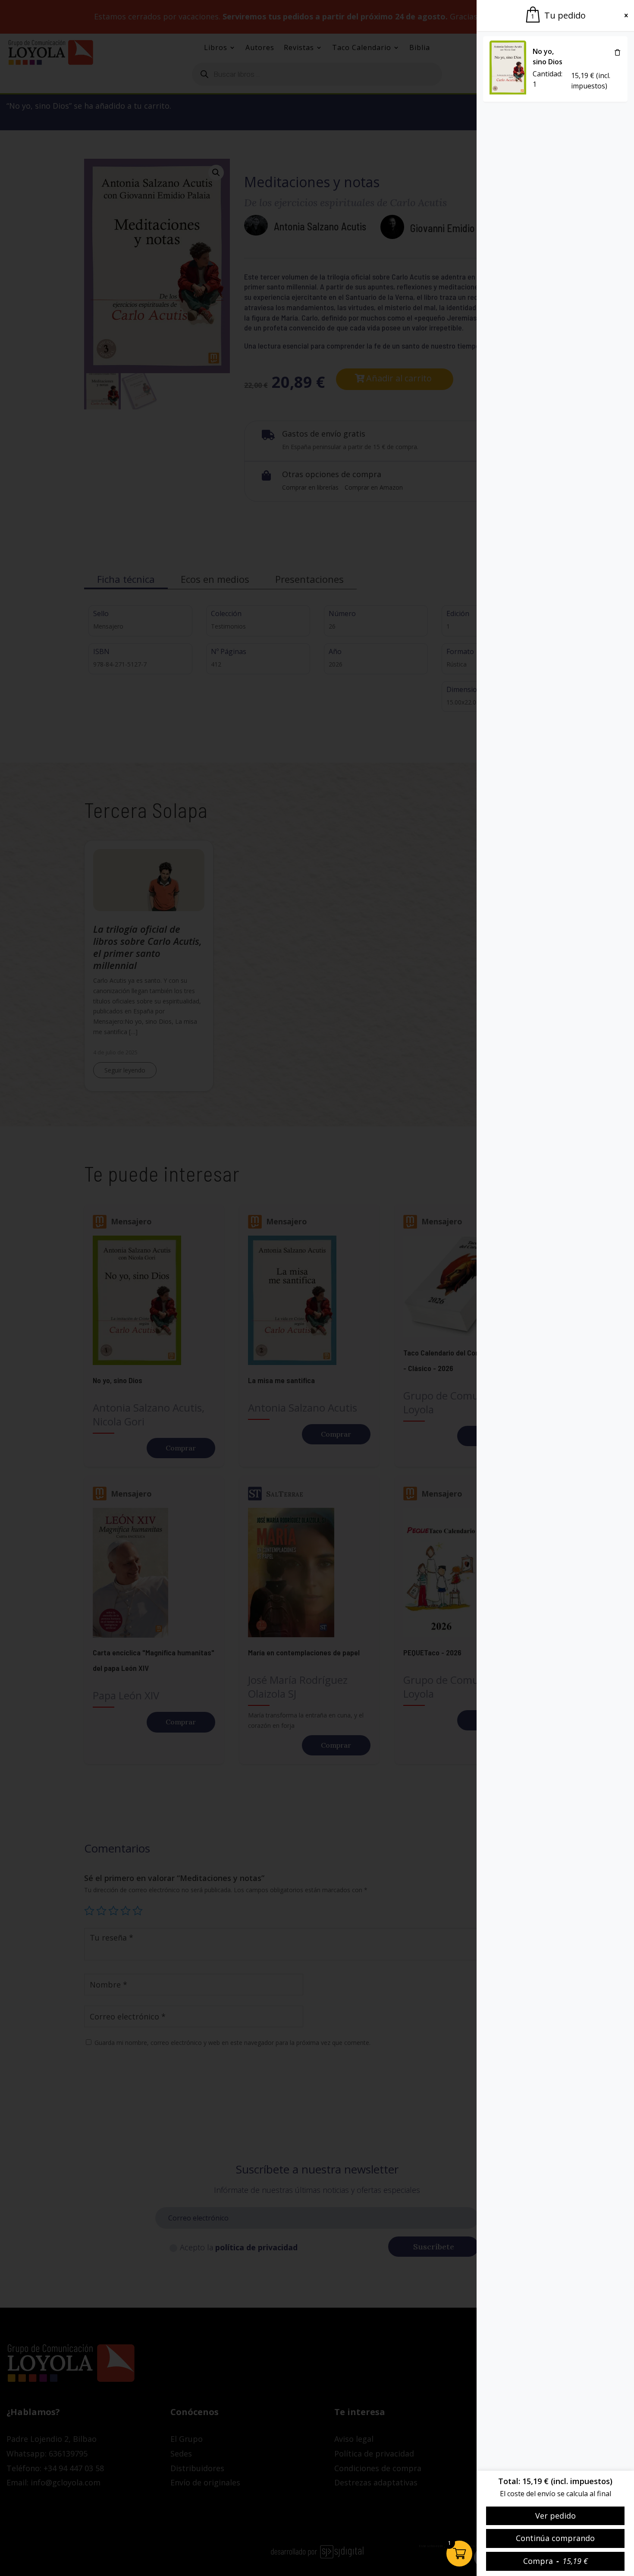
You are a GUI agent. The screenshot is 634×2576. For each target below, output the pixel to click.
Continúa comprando (555, 2538)
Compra (556, 2561)
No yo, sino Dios (548, 57)
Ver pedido (556, 2516)
